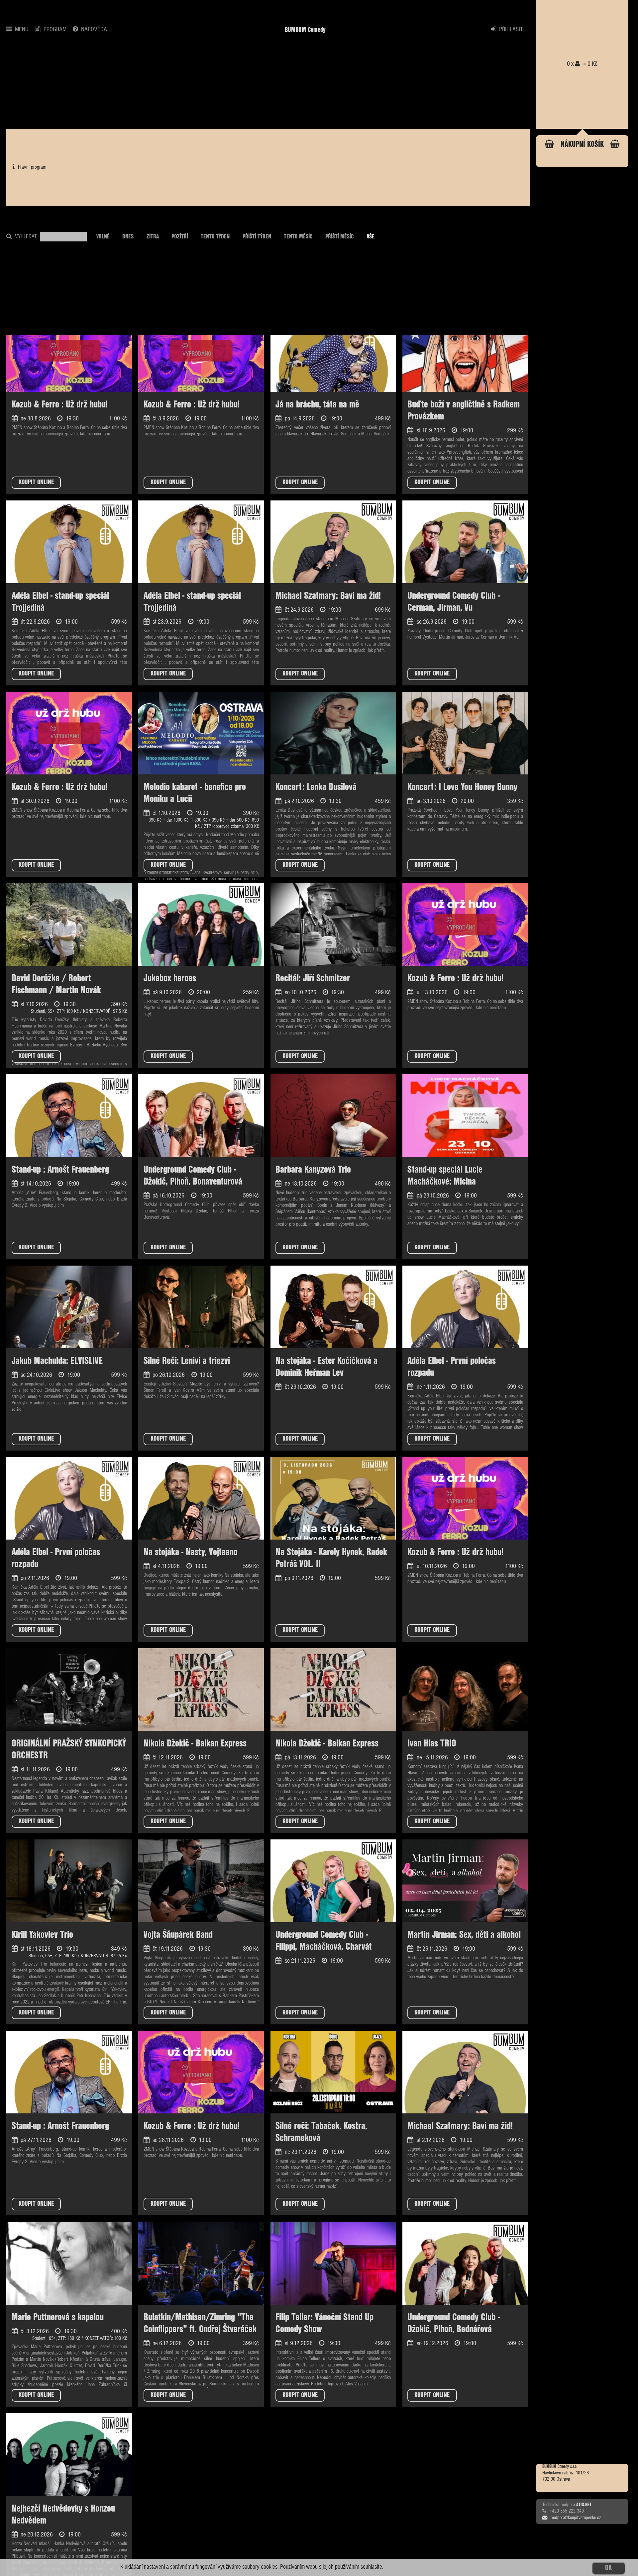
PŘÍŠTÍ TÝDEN (257, 237)
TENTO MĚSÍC (298, 237)
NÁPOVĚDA (94, 30)
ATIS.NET (584, 2505)
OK (608, 2568)
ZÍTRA (153, 237)
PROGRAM (55, 30)
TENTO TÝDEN (215, 237)
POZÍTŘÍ (180, 237)
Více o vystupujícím (47, 1206)
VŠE (371, 237)
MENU (22, 30)
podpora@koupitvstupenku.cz (576, 2518)
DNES (128, 237)
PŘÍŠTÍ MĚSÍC (340, 237)
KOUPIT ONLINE (36, 482)
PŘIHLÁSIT (511, 30)
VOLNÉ (103, 237)
